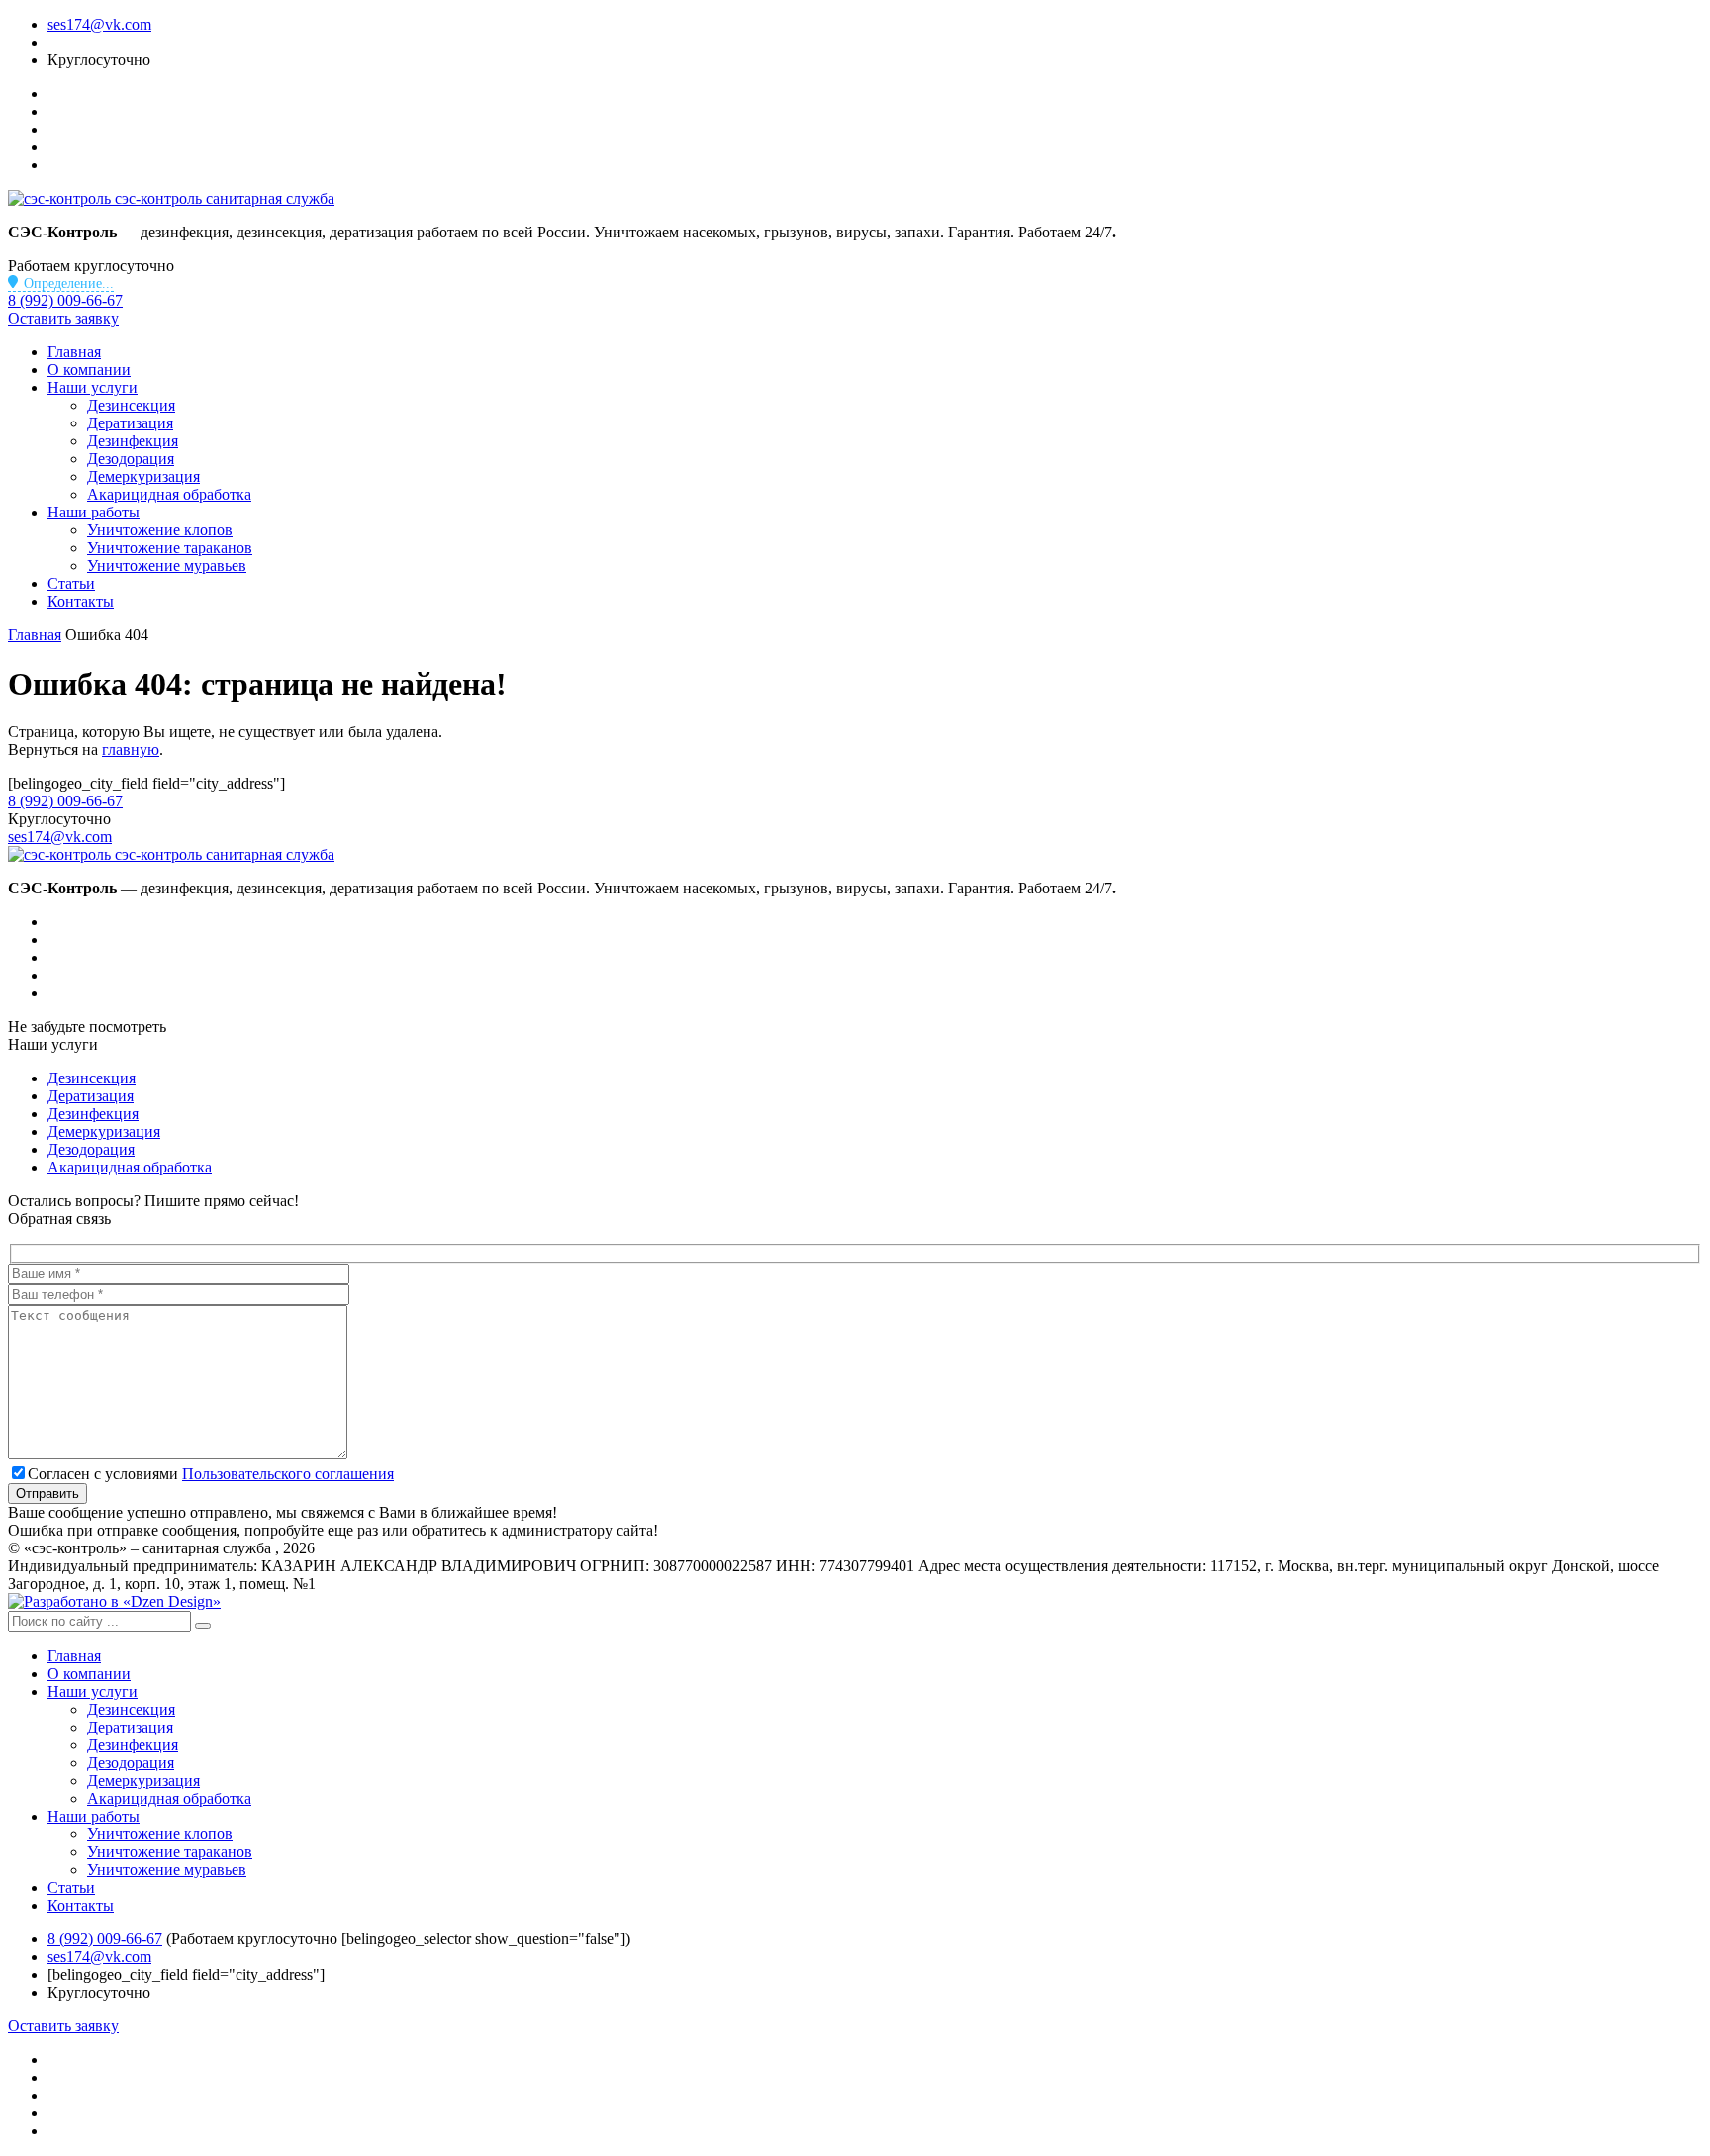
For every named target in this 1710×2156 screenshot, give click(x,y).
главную (131, 750)
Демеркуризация (143, 476)
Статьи (71, 583)
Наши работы (94, 512)
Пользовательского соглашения (288, 1474)
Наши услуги (93, 387)
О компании (89, 370)
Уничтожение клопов (160, 530)
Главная (74, 352)
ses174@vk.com (99, 24)
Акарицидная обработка (169, 494)
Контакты (81, 601)
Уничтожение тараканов (170, 548)
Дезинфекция (133, 441)
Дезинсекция (131, 405)
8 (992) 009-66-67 (65, 300)
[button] (203, 1626)
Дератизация (130, 423)
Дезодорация (131, 459)
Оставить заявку (63, 318)
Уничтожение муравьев (167, 565)
